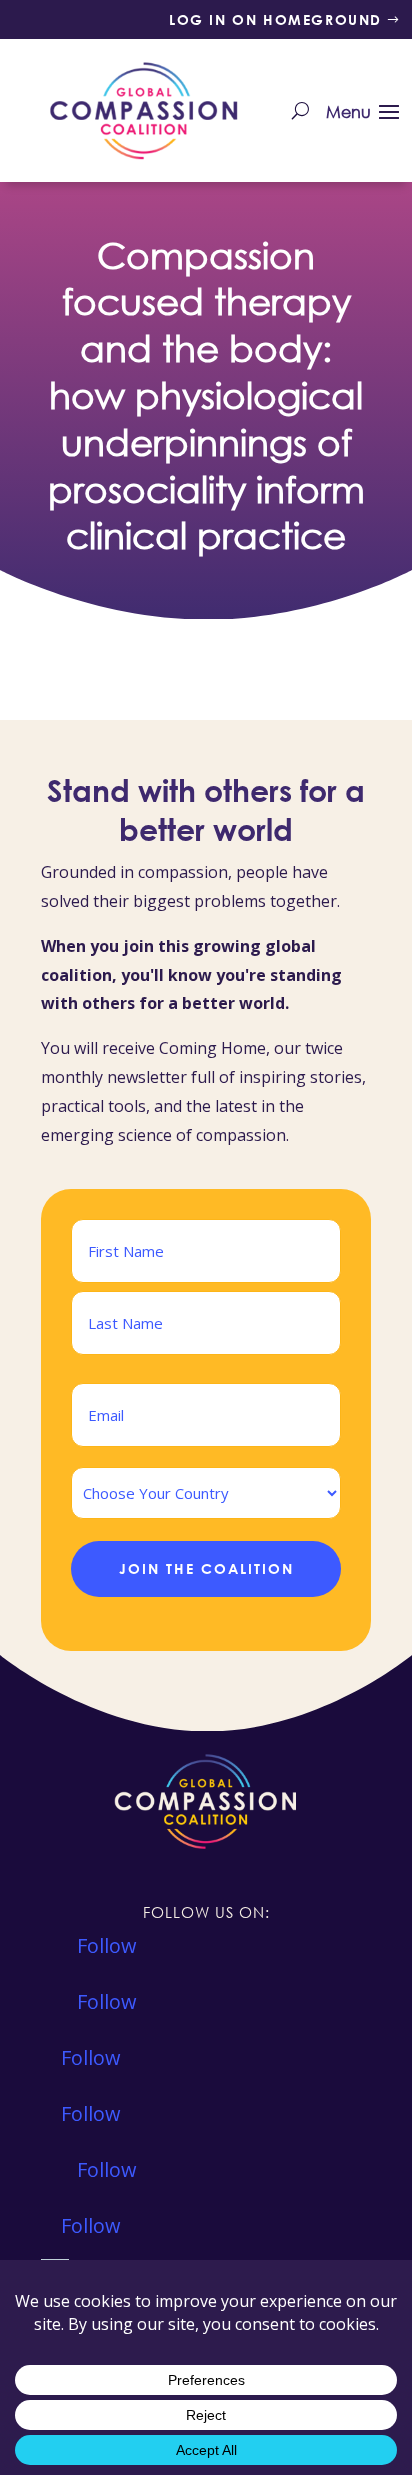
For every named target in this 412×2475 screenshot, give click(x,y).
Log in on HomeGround (275, 19)
